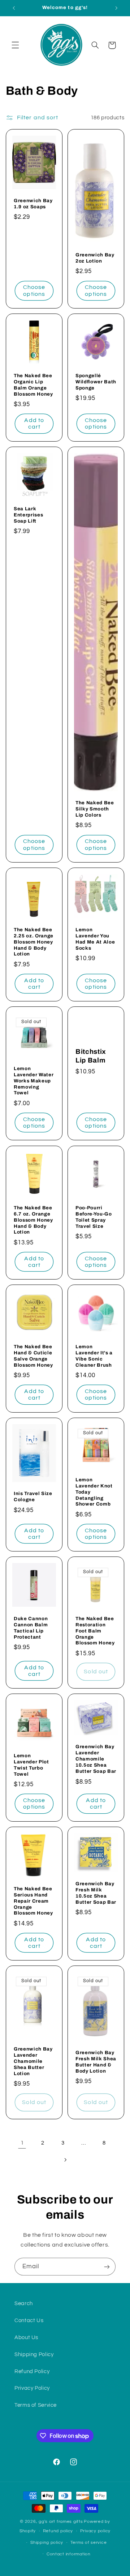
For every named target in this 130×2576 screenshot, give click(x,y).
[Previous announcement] (14, 8)
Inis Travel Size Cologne (33, 1496)
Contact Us (29, 2320)
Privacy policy (95, 2531)
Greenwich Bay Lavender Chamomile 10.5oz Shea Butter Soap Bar (96, 1759)
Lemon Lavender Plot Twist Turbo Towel (31, 1765)
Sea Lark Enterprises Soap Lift (28, 514)
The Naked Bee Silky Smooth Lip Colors (95, 809)
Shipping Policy (34, 2354)
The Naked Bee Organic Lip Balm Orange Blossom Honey (33, 385)
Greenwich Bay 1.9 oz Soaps (33, 204)
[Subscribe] (107, 2267)
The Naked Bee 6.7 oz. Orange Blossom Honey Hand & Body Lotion (33, 1220)
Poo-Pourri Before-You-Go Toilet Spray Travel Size (94, 1217)
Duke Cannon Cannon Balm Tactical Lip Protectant (31, 1628)
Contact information (69, 2554)
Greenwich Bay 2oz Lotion (95, 258)
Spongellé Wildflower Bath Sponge (96, 382)
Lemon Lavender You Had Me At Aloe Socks (95, 938)
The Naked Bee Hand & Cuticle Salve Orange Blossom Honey (33, 1356)
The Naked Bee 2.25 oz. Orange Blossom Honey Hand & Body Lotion (34, 942)
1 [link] (22, 2143)
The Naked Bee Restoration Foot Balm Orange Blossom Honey (95, 1631)
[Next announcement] (116, 8)
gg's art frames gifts (61, 2522)
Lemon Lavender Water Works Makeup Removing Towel (34, 1081)
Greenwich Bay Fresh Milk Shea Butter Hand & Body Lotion (96, 2062)
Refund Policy (32, 2371)
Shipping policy (47, 2543)
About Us (26, 2337)
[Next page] (65, 2160)
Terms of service (89, 2543)
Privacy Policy (32, 2388)
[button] (15, 45)
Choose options (34, 291)
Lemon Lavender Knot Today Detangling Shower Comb (94, 1492)
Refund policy (58, 2531)
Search (24, 2304)
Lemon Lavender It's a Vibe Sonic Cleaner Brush (94, 1356)
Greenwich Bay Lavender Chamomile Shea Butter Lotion (33, 2062)
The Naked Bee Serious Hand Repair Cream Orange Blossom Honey (33, 1901)
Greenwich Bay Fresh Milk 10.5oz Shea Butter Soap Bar (96, 1893)
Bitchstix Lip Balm (91, 1056)
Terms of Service (36, 2405)
